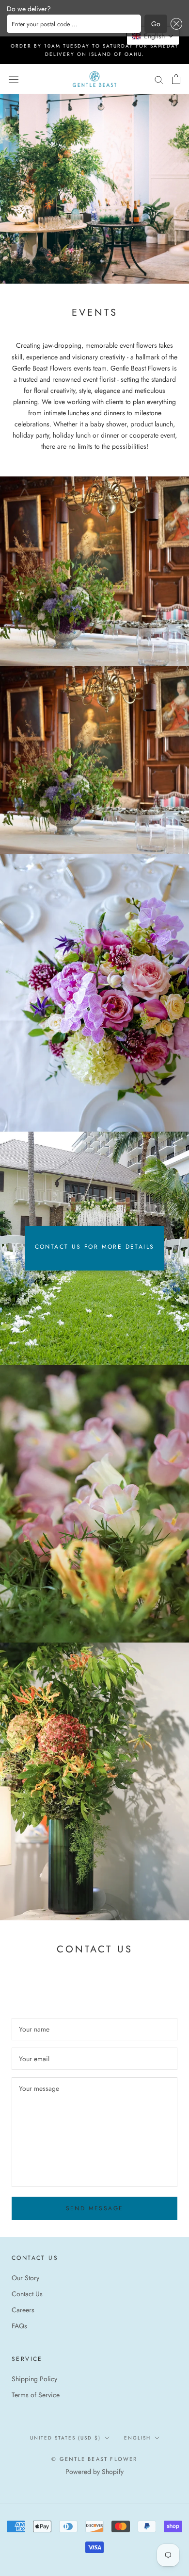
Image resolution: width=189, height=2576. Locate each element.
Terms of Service (36, 2395)
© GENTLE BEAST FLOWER (94, 2459)
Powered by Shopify (94, 2472)
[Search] (159, 79)
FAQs (19, 2326)
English (137, 2438)
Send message (95, 2208)
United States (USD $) (65, 2438)
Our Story (25, 2278)
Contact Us (27, 2294)
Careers (23, 2310)
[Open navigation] (14, 79)
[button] (175, 24)
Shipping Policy (34, 2379)
